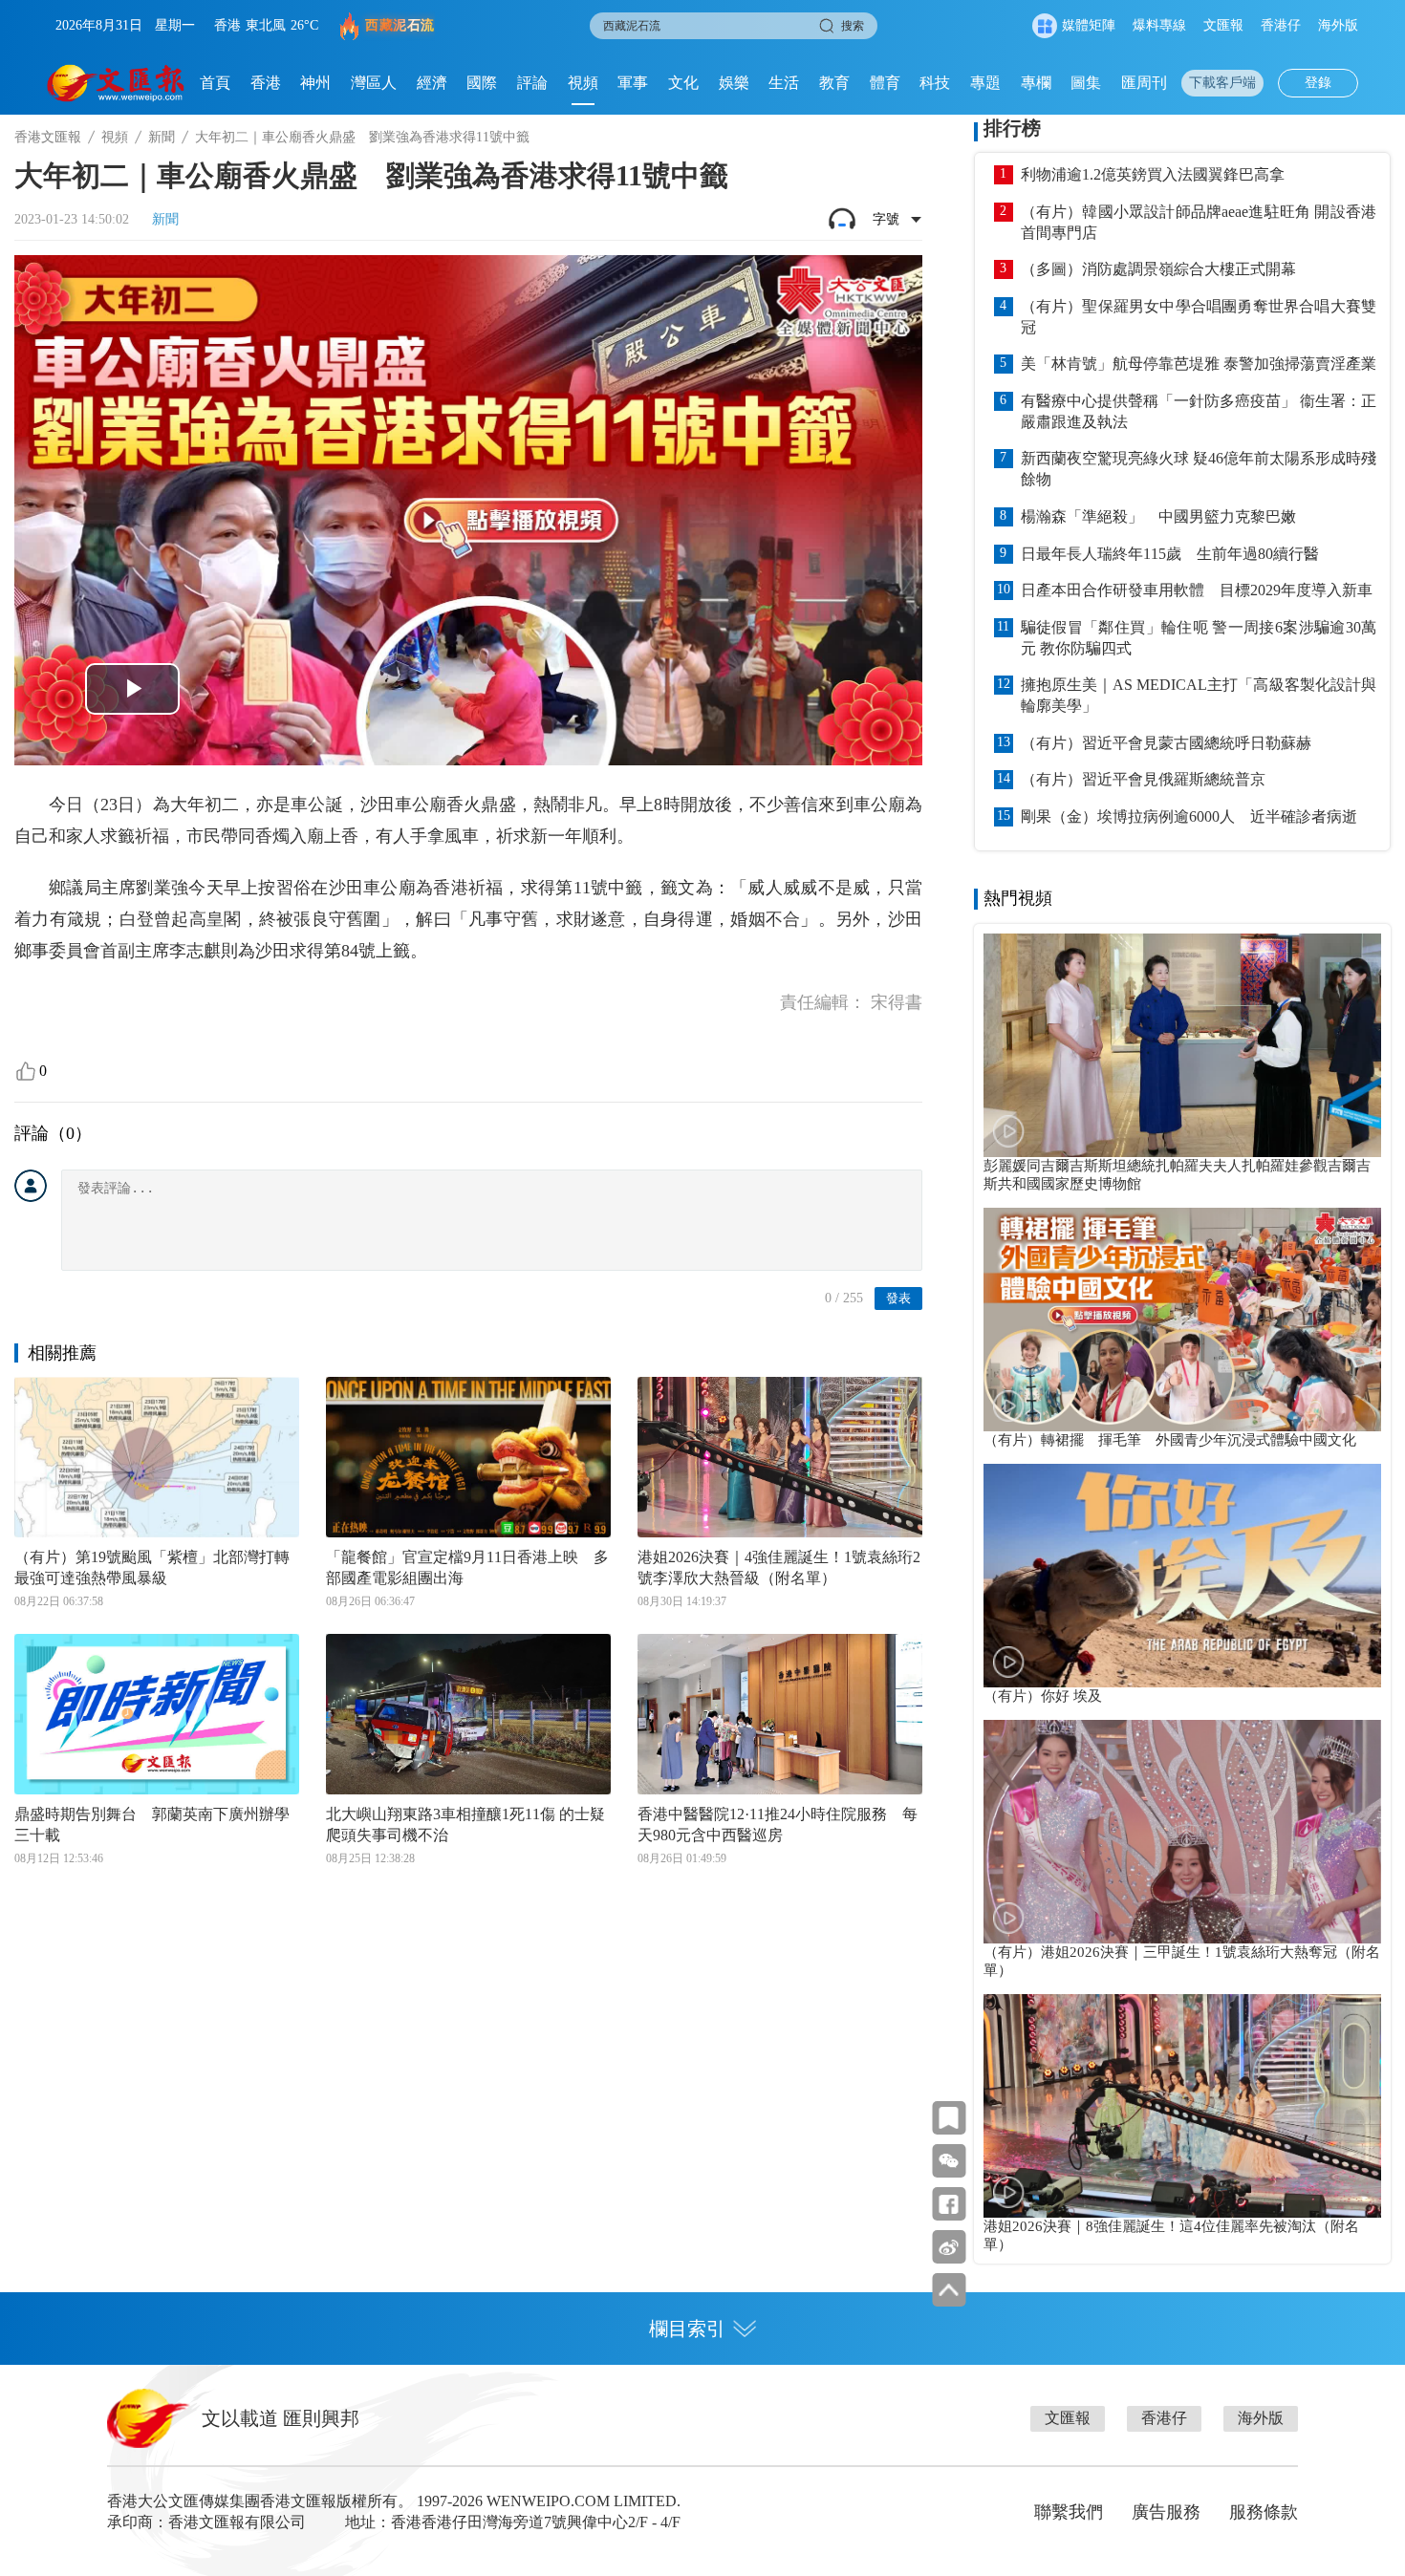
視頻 (583, 83)
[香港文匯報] (116, 83)
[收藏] (949, 2118)
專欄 (1036, 83)
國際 (482, 83)
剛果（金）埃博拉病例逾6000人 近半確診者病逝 (1189, 816)
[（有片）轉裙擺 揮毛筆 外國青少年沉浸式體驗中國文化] (1182, 1320)
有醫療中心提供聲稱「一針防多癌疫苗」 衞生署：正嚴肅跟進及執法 (1199, 411)
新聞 (162, 137)
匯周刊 (1144, 83)
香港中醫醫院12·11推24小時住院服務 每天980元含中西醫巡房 (778, 1825)
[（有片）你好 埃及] (1182, 1576)
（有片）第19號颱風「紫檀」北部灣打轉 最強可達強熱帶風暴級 (157, 1567)
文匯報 (1223, 25)
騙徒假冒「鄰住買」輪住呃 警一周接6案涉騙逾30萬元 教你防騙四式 (1199, 638)
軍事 (633, 83)
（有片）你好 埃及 (1043, 1696)
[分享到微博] (949, 2247)
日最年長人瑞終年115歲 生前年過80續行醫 (1170, 554)
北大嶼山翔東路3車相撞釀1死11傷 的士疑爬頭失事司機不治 (465, 1825)
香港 (266, 83)
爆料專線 (1159, 25)
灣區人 (374, 83)
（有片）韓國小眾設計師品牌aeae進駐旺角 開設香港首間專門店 (1199, 222)
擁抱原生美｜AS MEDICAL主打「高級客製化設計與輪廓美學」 (1199, 695)
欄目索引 (687, 2329)
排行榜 (1012, 128)
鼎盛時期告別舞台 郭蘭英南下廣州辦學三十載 (152, 1825)
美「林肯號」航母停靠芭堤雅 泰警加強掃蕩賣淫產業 (1199, 364)
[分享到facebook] (949, 2204)
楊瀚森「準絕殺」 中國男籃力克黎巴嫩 (1158, 516)
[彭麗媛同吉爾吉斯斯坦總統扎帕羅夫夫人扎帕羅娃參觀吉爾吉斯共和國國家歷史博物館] (1182, 1045)
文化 (683, 83)
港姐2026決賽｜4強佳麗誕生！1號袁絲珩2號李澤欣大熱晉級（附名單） (779, 1567)
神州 (315, 83)
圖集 (1086, 83)
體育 (885, 83)
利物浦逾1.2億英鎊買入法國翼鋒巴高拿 (1153, 174)
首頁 (215, 83)
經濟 (432, 83)
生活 (784, 83)
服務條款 (1264, 2512)
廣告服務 (1166, 2512)
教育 (834, 83)
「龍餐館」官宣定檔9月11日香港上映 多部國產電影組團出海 (467, 1567)
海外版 (1338, 25)
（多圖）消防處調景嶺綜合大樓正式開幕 (1158, 269)
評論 (532, 83)
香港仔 (1281, 25)
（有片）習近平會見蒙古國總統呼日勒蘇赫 (1166, 743)
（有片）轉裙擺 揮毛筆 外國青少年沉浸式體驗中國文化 (1170, 1440)
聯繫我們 (1069, 2512)
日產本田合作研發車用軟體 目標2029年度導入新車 (1197, 590)
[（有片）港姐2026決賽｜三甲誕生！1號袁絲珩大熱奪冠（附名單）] (1182, 1832)
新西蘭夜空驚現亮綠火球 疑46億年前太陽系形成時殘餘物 (1199, 469)
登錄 (1318, 83)
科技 (935, 83)
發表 (898, 1298)
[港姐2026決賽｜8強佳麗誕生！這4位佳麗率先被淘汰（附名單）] (1182, 2106)
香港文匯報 (48, 137)
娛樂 (734, 83)
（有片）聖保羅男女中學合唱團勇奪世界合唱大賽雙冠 (1199, 317)
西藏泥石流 (400, 25)
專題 (985, 83)
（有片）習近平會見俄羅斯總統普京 (1143, 779)
